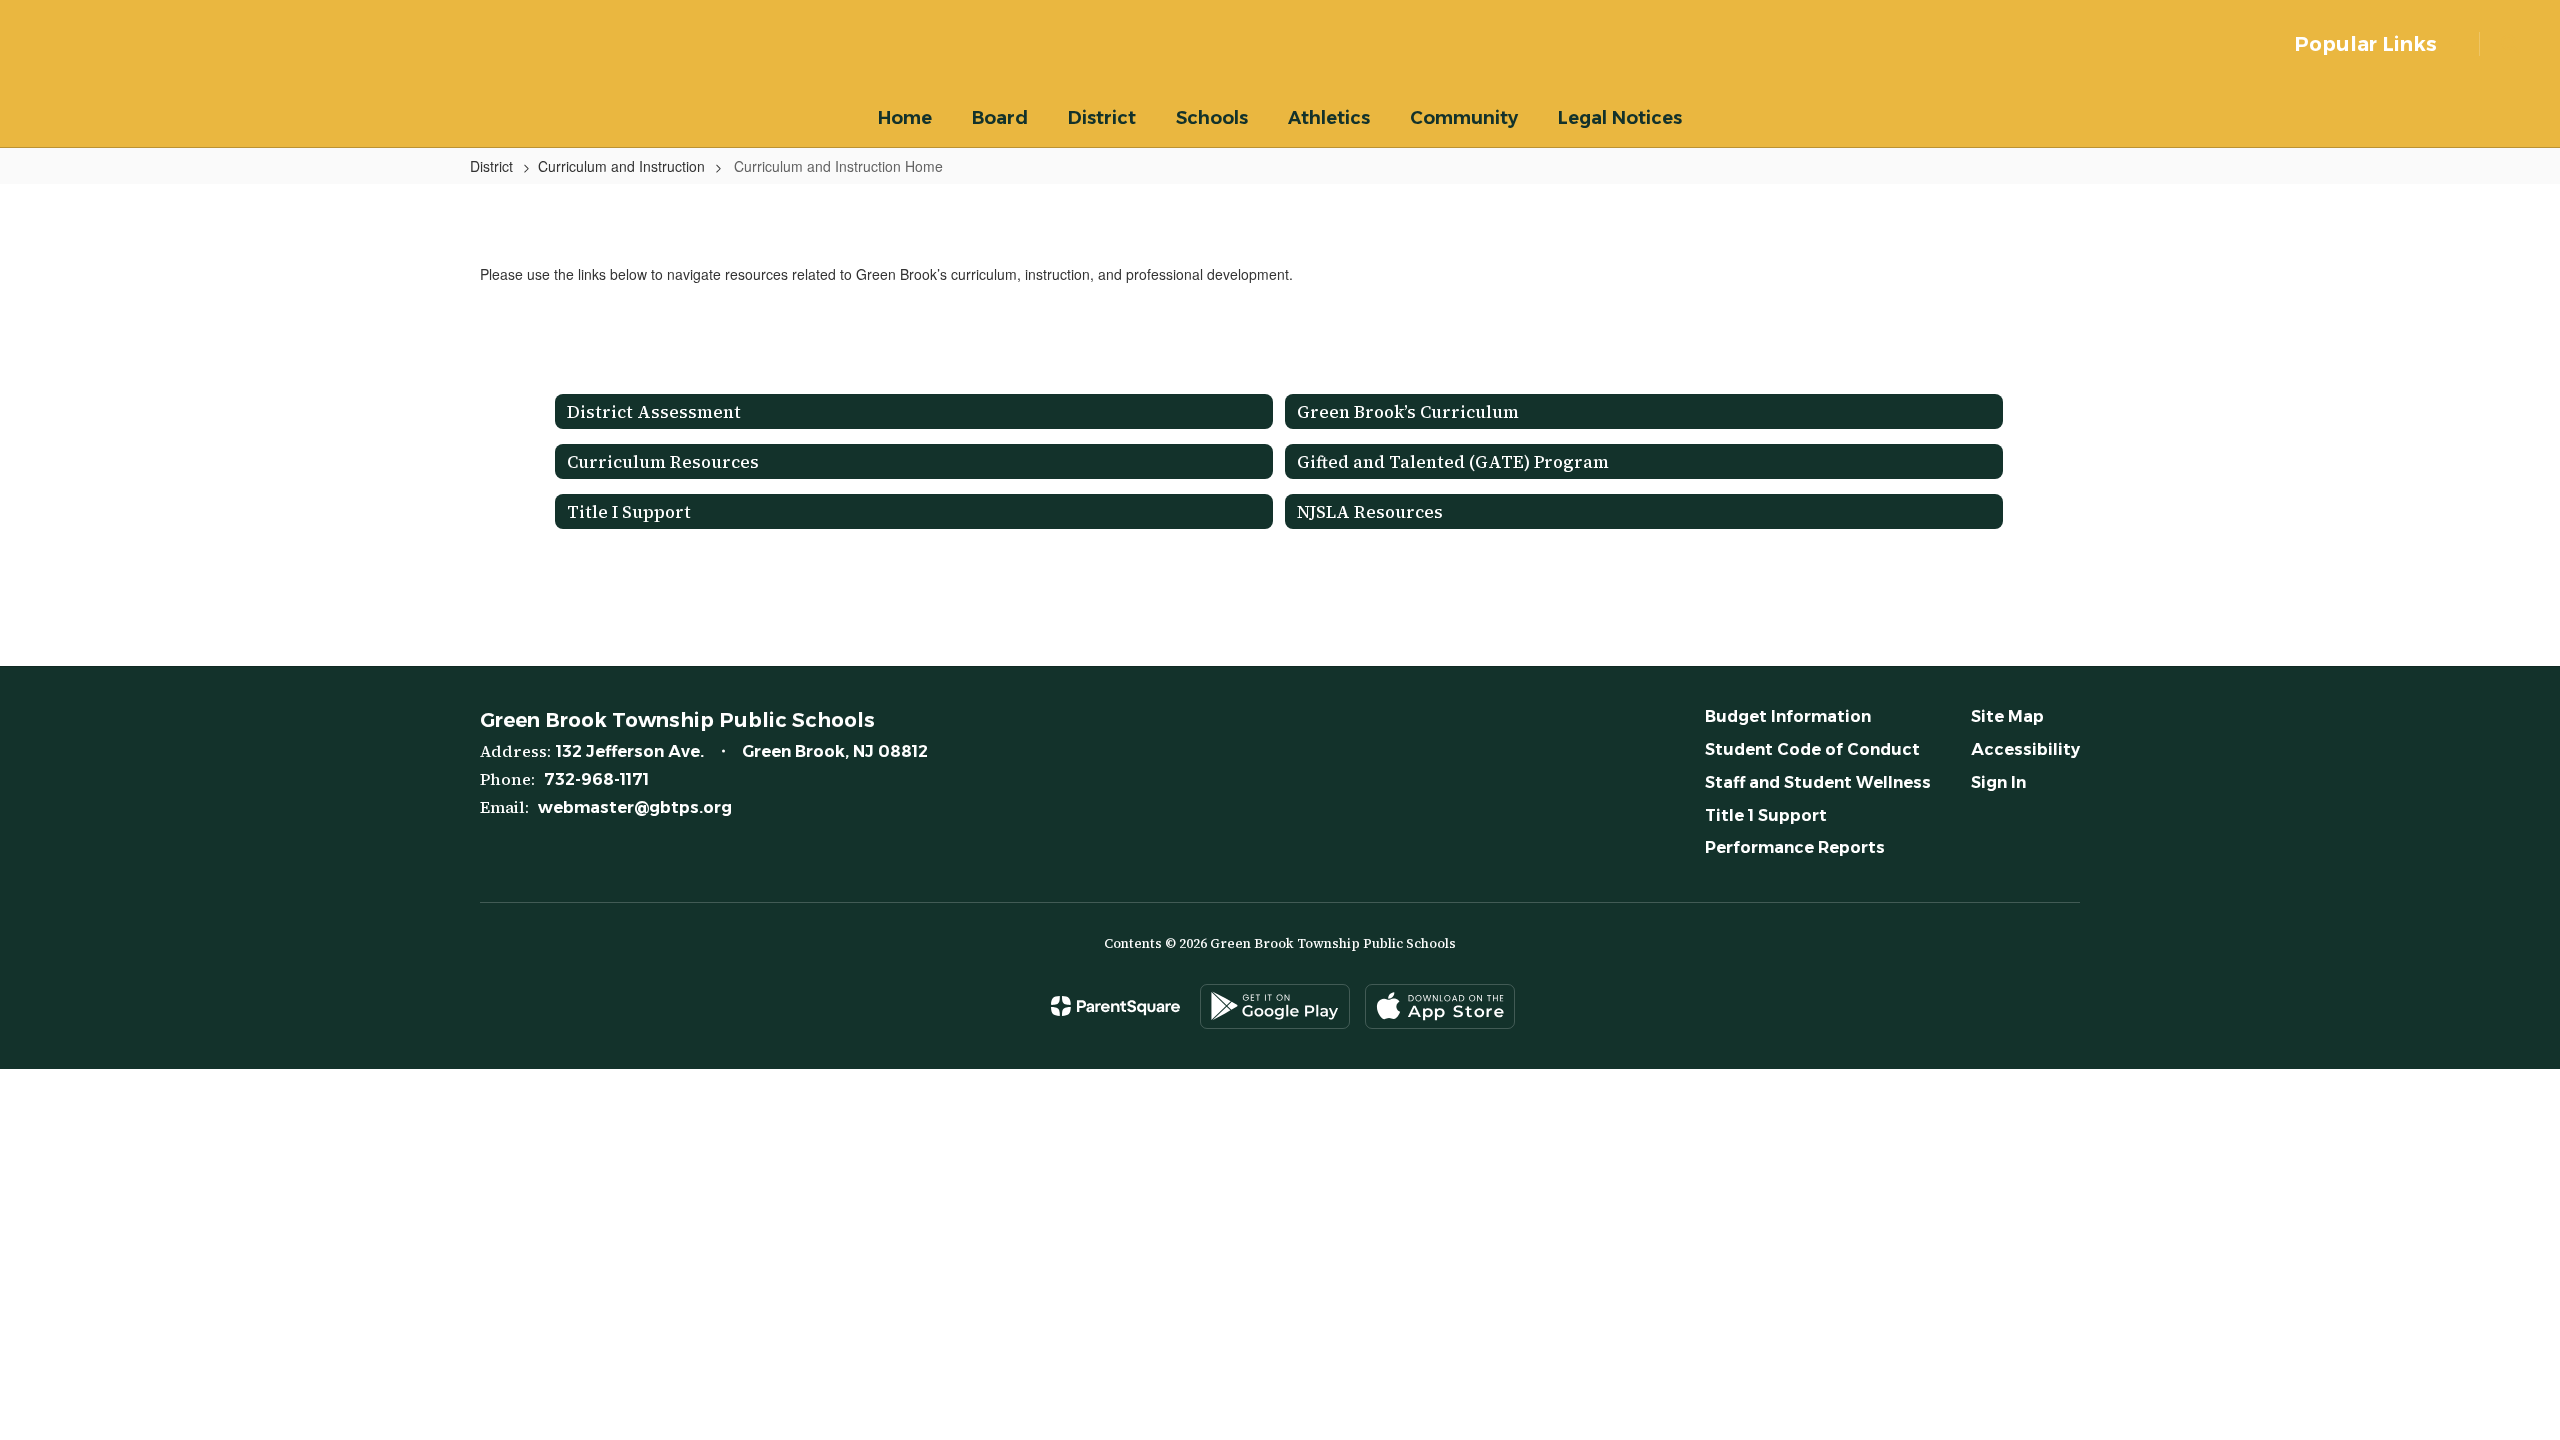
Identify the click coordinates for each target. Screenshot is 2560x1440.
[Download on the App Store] (1440, 1006)
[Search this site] (2510, 44)
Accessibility (2025, 749)
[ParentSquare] (1115, 1006)
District (491, 166)
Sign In (1998, 782)
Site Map (2007, 716)
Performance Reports (1795, 847)
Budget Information (1788, 716)
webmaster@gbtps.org (635, 807)
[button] (2376, 44)
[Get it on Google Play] (1275, 1006)
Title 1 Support (1766, 815)
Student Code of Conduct (1812, 749)
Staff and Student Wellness (1818, 782)
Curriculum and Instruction (621, 166)
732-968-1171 (596, 779)
